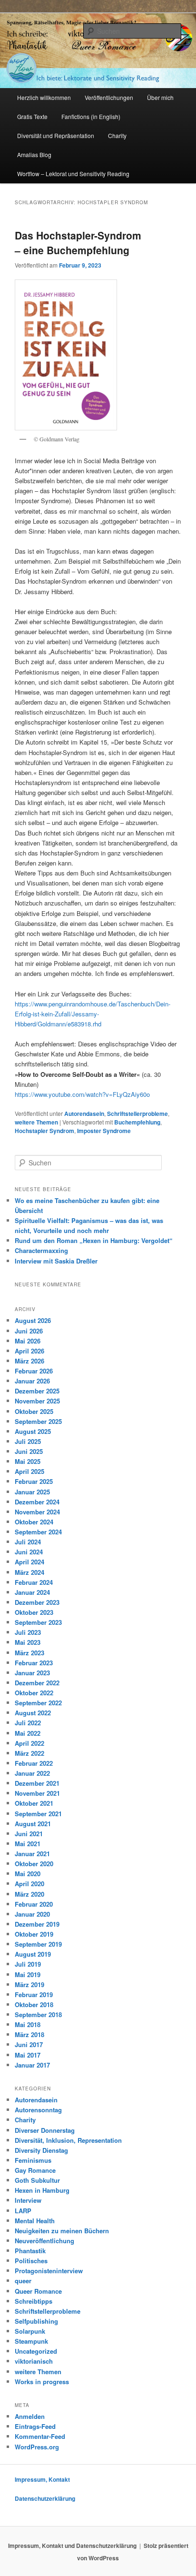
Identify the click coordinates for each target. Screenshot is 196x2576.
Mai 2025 (28, 1461)
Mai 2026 (28, 1341)
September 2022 (38, 1703)
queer (23, 2281)
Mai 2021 (28, 1844)
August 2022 (33, 1713)
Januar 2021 (32, 1854)
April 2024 (29, 1562)
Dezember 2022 (37, 1683)
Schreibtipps (34, 2301)
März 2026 (29, 1361)
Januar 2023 (32, 1673)
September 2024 (38, 1532)
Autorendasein (84, 1114)
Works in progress (42, 2382)
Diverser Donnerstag (45, 2130)
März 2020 (29, 1894)
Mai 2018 (28, 2024)
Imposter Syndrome (104, 1131)
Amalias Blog (34, 154)
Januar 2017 (32, 2065)
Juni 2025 (29, 1451)
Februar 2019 (34, 1994)
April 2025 (29, 1471)
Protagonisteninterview (49, 2271)
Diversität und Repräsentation (56, 135)
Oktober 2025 (34, 1411)
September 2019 (38, 1944)
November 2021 (37, 1793)
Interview (28, 2200)
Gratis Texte (32, 116)
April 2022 (29, 1743)
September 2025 (38, 1421)
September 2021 (38, 1814)
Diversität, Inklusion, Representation (68, 2140)
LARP (23, 2211)
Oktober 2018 (34, 2004)
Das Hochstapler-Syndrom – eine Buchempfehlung (78, 243)
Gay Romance (35, 2170)
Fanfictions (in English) (91, 116)
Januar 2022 (32, 1773)
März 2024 (29, 1572)
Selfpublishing (36, 2321)
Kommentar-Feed (40, 2436)
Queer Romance (38, 2291)
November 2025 (37, 1401)
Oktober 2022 (34, 1693)
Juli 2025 (28, 1441)
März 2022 (29, 1753)
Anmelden (30, 2416)
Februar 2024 (34, 1582)
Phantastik (30, 2251)
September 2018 (38, 2014)
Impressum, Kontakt (42, 2479)
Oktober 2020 (34, 1864)
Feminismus (33, 2160)
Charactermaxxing (41, 1250)
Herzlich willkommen (44, 97)
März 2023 (29, 1653)
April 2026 (29, 1351)
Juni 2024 (29, 1552)
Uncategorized (36, 2351)
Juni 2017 (29, 2044)
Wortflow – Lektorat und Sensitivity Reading (73, 174)
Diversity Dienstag (41, 2150)
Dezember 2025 (37, 1391)
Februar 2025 (34, 1481)
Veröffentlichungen (109, 97)
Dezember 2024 (37, 1502)
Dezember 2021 (37, 1783)
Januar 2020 (32, 1914)
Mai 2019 (28, 1974)
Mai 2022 (28, 1733)
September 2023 (38, 1622)
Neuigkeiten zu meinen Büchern (62, 2231)
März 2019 (29, 1984)
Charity (117, 135)
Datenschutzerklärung (45, 2498)
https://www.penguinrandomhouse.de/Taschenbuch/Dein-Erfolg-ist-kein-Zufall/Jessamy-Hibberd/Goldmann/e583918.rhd (93, 1014)
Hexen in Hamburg (42, 2190)
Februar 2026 (34, 1371)
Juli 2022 (28, 1723)
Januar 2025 (32, 1492)
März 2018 (29, 2034)
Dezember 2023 (37, 1602)
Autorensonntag (38, 2110)
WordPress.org (37, 2447)
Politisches (31, 2261)
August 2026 (33, 1320)
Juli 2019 (28, 1964)
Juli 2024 (28, 1542)
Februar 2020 (34, 1904)
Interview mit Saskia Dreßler (56, 1261)
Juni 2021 (29, 1834)
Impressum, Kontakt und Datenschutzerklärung (72, 2546)
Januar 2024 (32, 1592)
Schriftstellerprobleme (137, 1114)
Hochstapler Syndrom (44, 1131)
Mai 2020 (28, 1874)
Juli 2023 (28, 1632)
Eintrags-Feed (35, 2426)
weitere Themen (36, 1122)
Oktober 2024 (34, 1522)
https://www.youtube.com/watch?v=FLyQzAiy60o (82, 1094)
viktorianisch (34, 2361)
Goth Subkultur (37, 2180)
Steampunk (31, 2341)
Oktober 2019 (34, 1934)
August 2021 (33, 1824)
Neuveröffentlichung (44, 2241)
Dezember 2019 (37, 1924)
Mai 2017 (28, 2055)
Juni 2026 (29, 1331)
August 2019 (33, 1954)
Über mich (160, 97)
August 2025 (33, 1431)
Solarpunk (30, 2331)
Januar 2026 (32, 1381)
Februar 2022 (34, 1763)
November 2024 (37, 1512)
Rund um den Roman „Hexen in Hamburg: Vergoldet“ (94, 1240)
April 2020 (29, 1884)
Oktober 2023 (34, 1612)
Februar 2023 (34, 1663)
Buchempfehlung (137, 1122)
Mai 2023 (28, 1642)
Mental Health (35, 2221)
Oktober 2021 (34, 1803)
